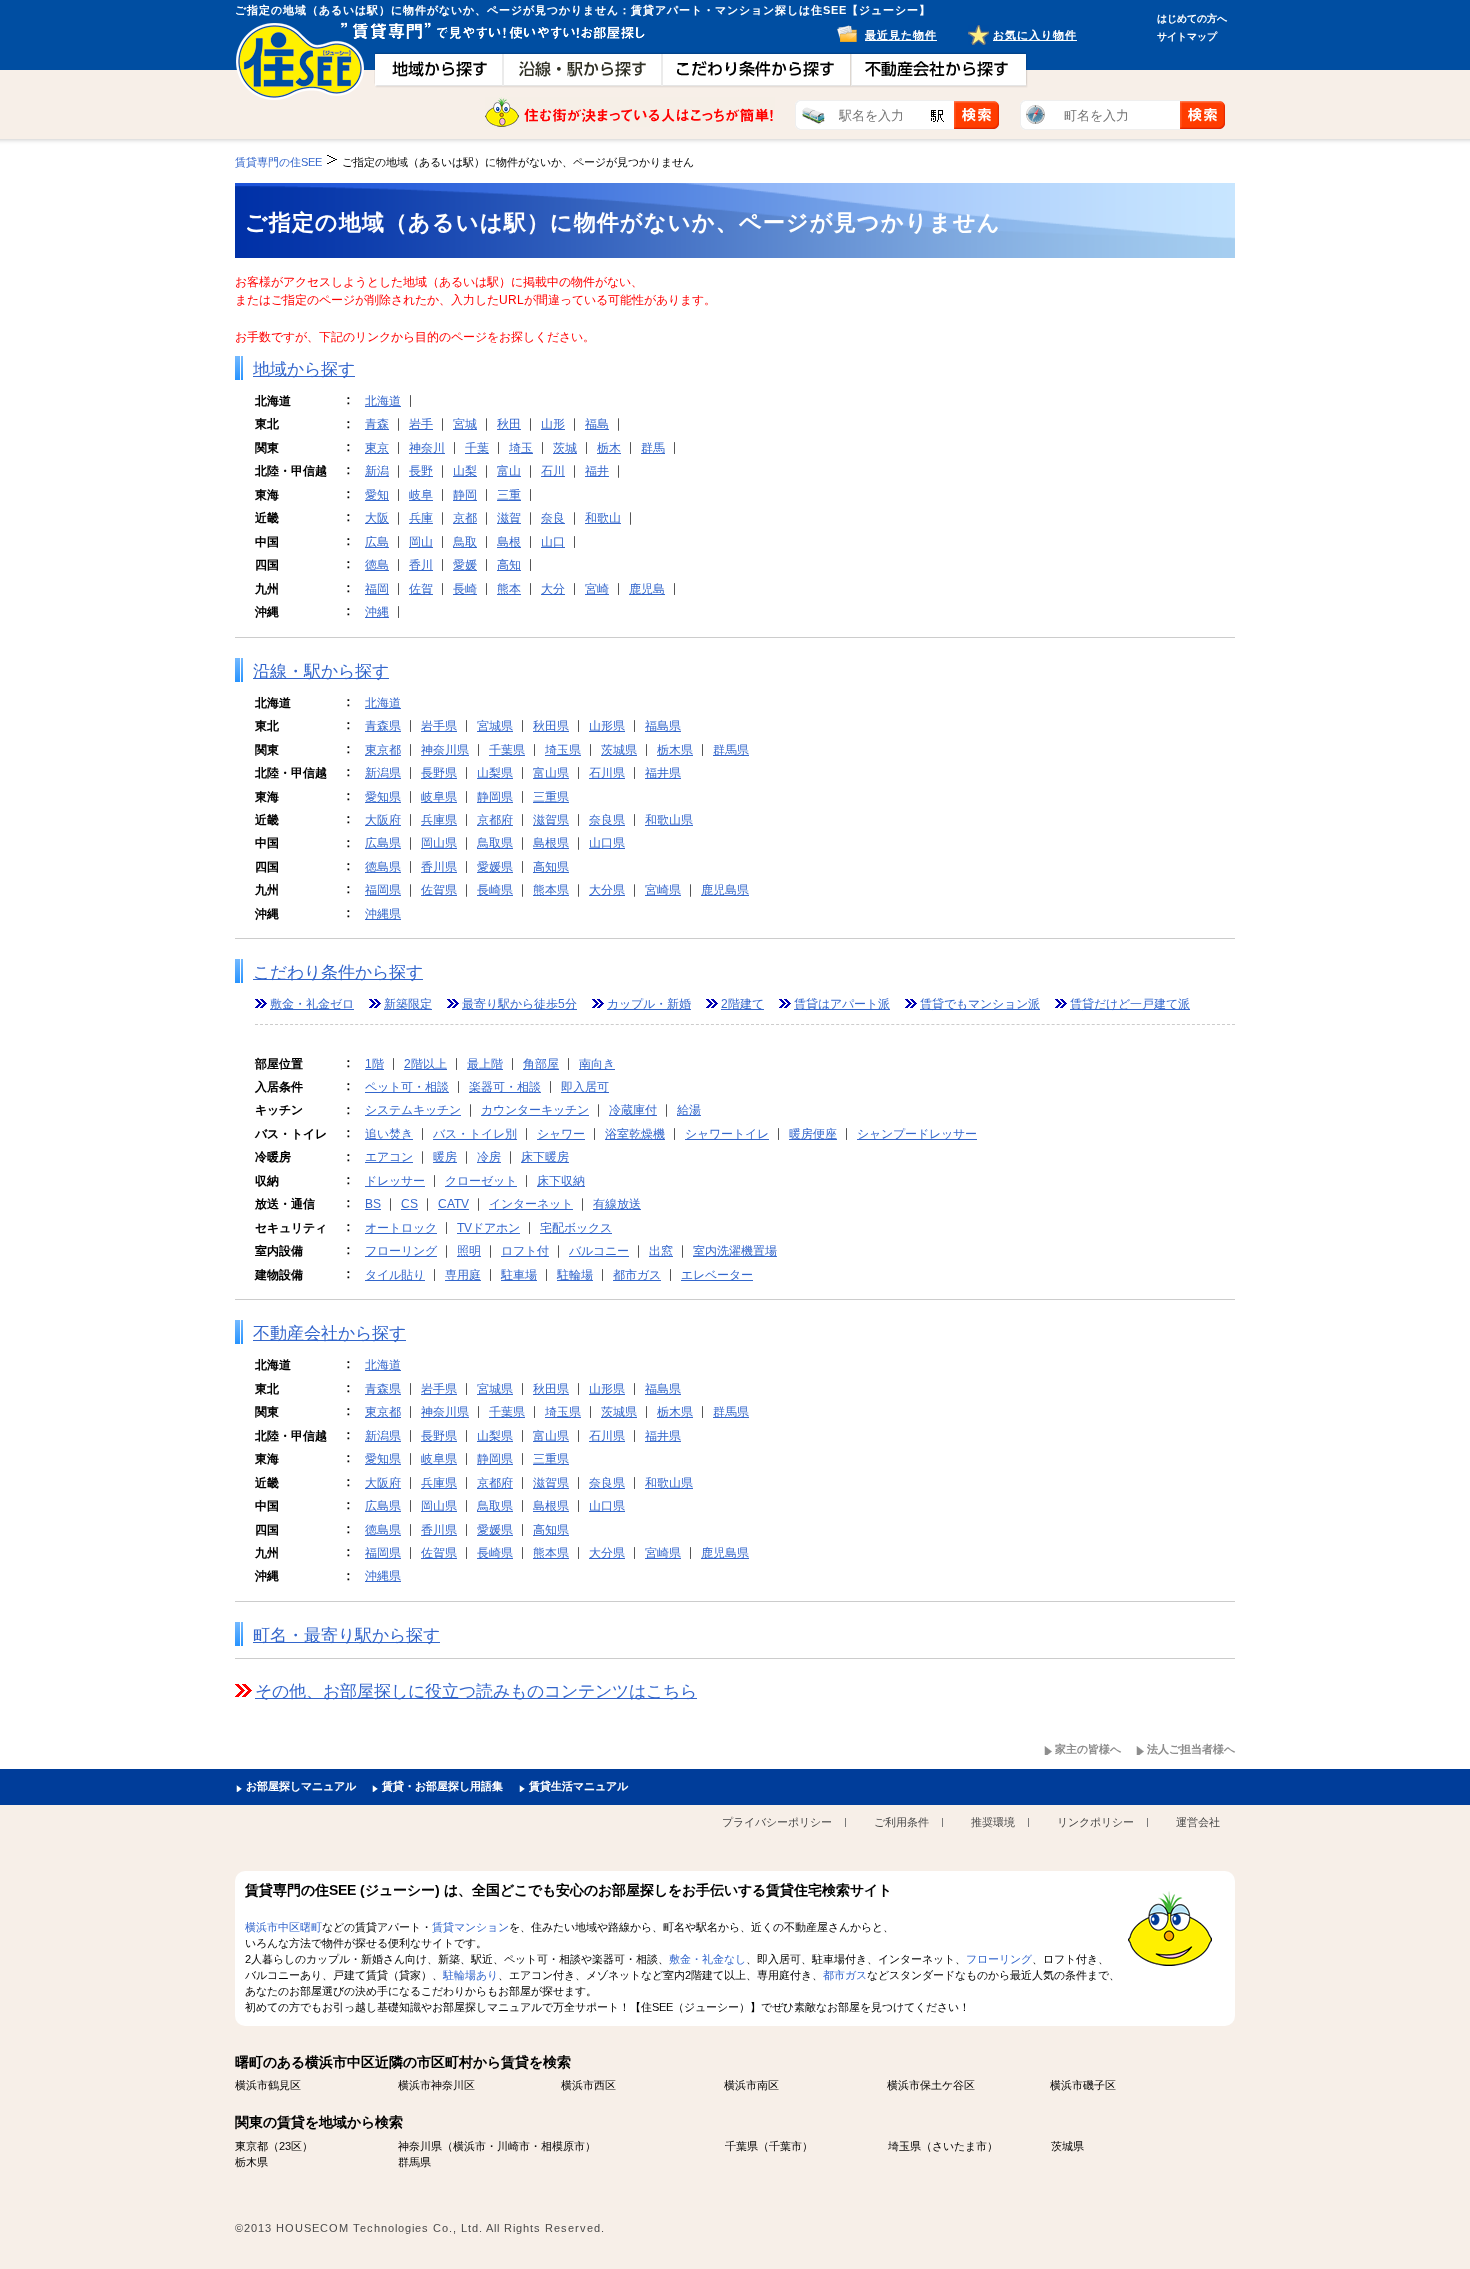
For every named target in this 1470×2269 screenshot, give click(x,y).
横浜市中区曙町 (283, 1927)
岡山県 (439, 843)
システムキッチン (413, 1110)
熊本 (509, 589)
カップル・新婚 (649, 1004)
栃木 (609, 448)
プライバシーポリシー (777, 1822)
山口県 (607, 843)
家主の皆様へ (1088, 1749)
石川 (553, 471)
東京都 (383, 750)
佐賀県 (439, 890)
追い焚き (389, 1134)
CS (409, 1204)
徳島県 (383, 867)
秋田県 (551, 726)
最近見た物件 (901, 35)
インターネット (531, 1204)
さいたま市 (959, 2146)
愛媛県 (495, 867)
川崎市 (513, 2146)
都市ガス (637, 1275)
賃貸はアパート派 (842, 1004)
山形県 (607, 726)
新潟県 (383, 773)
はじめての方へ (1192, 18)
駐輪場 (575, 1275)
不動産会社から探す (329, 1333)
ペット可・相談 (407, 1087)
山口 (553, 542)
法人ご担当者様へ (1191, 1749)
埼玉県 (563, 750)
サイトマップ (1187, 36)
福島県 (663, 726)
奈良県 (607, 820)
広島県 (383, 843)
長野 (421, 471)
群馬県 (731, 750)
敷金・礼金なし (707, 1959)
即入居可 (585, 1087)
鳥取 (465, 542)
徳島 (377, 565)
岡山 (421, 542)
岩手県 (439, 726)
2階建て (742, 1004)
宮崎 (597, 589)
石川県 (607, 773)
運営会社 (1198, 1822)
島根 (509, 542)
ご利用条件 (901, 1822)
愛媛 (465, 565)
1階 (374, 1064)
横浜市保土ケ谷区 (931, 2085)
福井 (597, 471)
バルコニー (599, 1251)
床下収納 (561, 1181)
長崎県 (495, 890)
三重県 (551, 797)
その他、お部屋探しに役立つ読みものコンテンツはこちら (476, 1691)
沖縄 (377, 612)
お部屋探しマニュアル (301, 1786)
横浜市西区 (588, 2085)
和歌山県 (669, 820)
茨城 (565, 448)
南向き (597, 1064)
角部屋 (541, 1064)
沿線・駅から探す (321, 671)
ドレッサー (395, 1181)
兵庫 (421, 518)
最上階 (485, 1064)
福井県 (663, 773)
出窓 (661, 1251)
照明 (469, 1251)
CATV (453, 1204)
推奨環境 (993, 1822)
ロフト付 (525, 1251)
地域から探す (304, 369)
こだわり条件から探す (338, 972)
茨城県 (619, 750)
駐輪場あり (470, 1975)
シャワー (561, 1134)
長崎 (465, 589)
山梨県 (495, 773)
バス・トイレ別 (475, 1134)
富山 (509, 471)
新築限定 (408, 1004)
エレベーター (717, 1275)
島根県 (551, 843)
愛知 (377, 495)
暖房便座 (813, 1134)
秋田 (509, 424)
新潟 (377, 471)
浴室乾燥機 (635, 1134)
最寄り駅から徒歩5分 (519, 1004)
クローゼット (481, 1181)
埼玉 (521, 448)
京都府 (495, 820)
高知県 (551, 867)
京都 (465, 518)
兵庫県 (439, 820)
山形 (553, 424)
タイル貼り (395, 1275)
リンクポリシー (1095, 1822)
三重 (509, 495)
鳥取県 (495, 843)
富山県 (551, 773)
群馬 (653, 448)
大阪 (377, 518)
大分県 (607, 890)
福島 (597, 424)
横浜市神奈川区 (436, 2085)
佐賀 (421, 589)
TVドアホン (488, 1228)
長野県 (439, 773)
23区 (290, 2146)
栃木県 (675, 750)
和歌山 (603, 518)
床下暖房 (545, 1157)
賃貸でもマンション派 (980, 1004)
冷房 (489, 1157)
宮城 (465, 424)
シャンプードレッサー (917, 1134)
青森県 (383, 726)
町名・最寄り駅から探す (346, 1635)
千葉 (477, 448)
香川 (421, 565)
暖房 (445, 1157)
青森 (377, 424)
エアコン (389, 1157)
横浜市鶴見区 (268, 2085)
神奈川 (427, 448)
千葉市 (785, 2146)
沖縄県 (383, 914)
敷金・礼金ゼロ (312, 1004)
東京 (377, 448)
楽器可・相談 (505, 1087)
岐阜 (421, 495)
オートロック (401, 1228)
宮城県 (495, 726)
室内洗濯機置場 (735, 1251)
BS (373, 1204)
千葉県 (507, 750)
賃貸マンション (470, 1927)
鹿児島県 (725, 890)
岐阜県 (439, 797)
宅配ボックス (576, 1228)
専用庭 (463, 1275)
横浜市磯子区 (1083, 2085)
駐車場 (519, 1275)
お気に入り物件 (1035, 35)
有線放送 (617, 1204)
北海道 (383, 401)
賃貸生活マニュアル (578, 1786)
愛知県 (383, 797)
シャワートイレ (727, 1134)
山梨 (465, 471)
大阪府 (383, 820)
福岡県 (383, 890)
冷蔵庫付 (633, 1110)
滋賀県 (551, 820)
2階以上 (425, 1064)
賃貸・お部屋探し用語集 (442, 1786)
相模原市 (563, 2146)
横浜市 (469, 2146)
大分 (553, 589)
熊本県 (551, 890)
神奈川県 (445, 750)
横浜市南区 (751, 2085)
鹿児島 (647, 589)
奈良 (553, 518)
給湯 (689, 1110)
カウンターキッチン (535, 1110)
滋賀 (509, 518)
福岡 (377, 589)
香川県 (439, 867)
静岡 (465, 495)
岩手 (421, 424)
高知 (509, 565)
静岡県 (495, 797)
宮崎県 (663, 890)
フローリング (401, 1251)
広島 (377, 542)
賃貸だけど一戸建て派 (1130, 1004)
